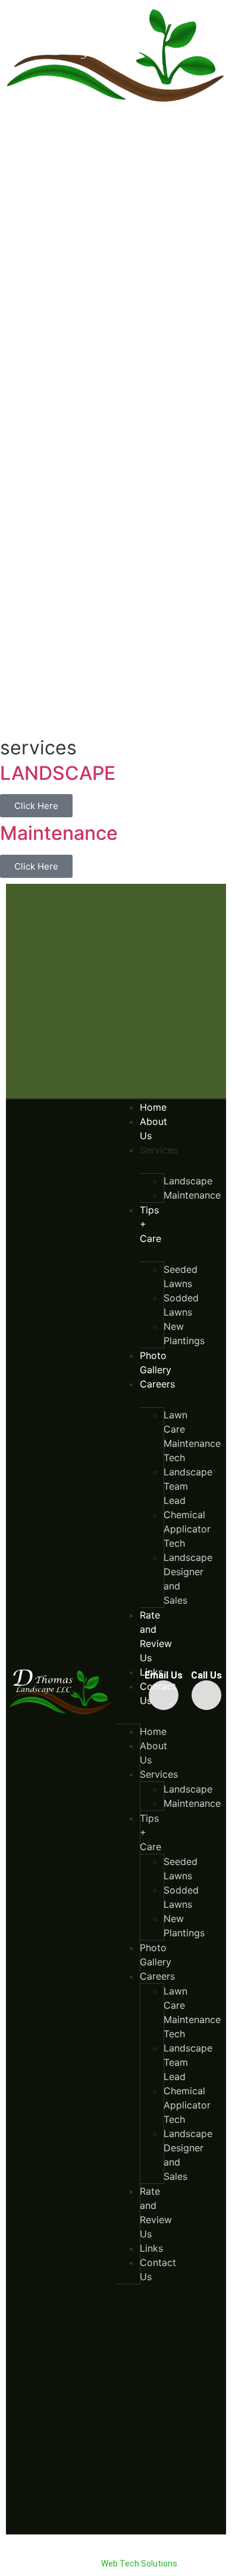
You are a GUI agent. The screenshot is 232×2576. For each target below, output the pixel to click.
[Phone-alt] (206, 1695)
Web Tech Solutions (139, 2564)
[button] (116, 2551)
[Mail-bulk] (164, 1695)
